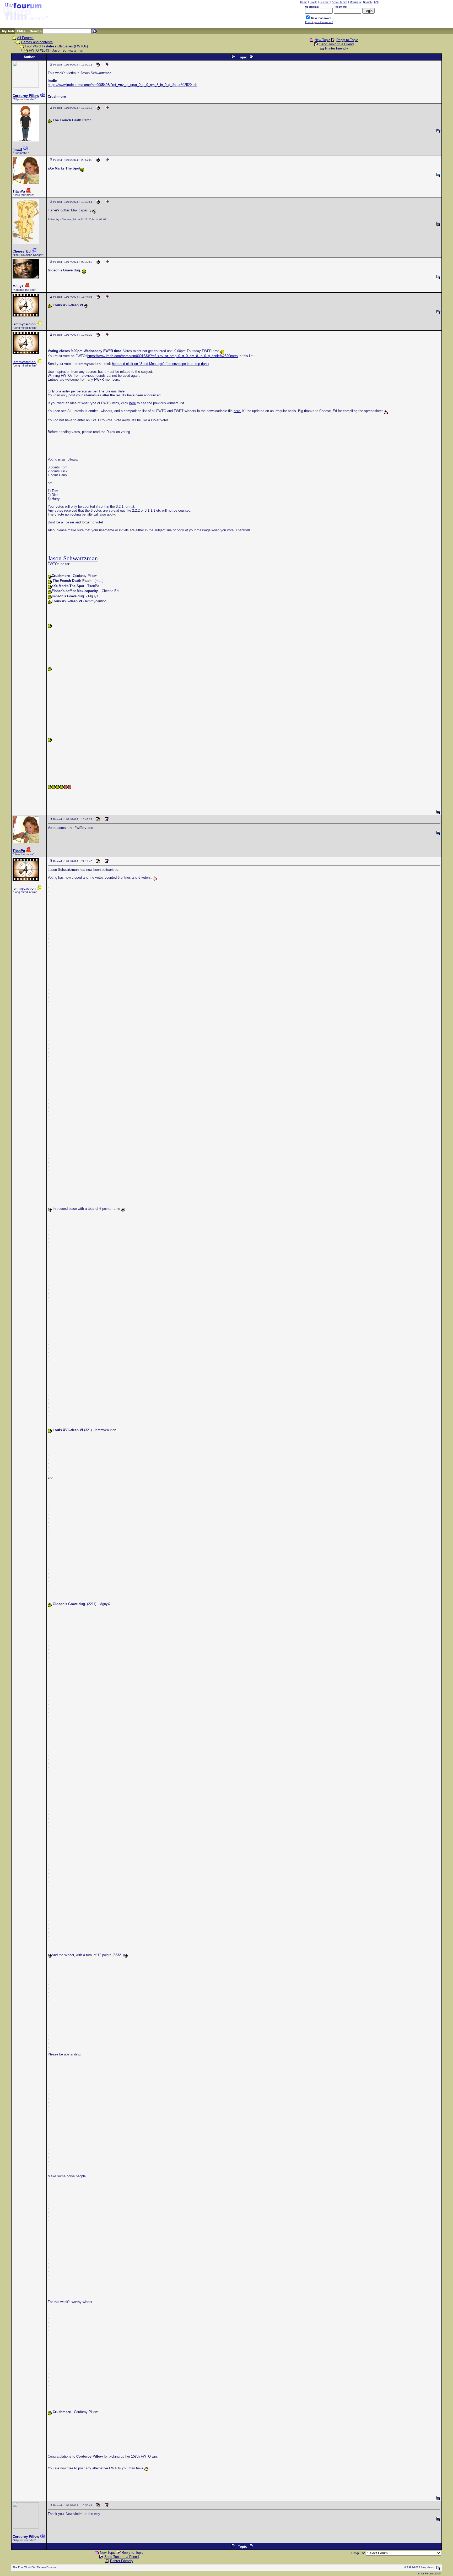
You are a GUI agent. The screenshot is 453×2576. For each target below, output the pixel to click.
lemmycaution (24, 324)
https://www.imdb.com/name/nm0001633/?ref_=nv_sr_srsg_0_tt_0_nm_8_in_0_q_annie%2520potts (163, 356)
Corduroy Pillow (26, 96)
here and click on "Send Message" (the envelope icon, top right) (160, 364)
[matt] (17, 149)
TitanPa (19, 191)
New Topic (322, 40)
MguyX (18, 286)
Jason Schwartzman (73, 558)
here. (237, 411)
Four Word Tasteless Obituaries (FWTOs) (56, 46)
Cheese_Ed (22, 251)
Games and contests (37, 42)
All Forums (25, 38)
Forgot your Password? (319, 22)
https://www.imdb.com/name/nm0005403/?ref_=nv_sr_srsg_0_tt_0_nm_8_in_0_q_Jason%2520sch (122, 85)
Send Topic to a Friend (336, 44)
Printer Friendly (337, 48)
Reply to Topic (347, 40)
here (133, 403)
